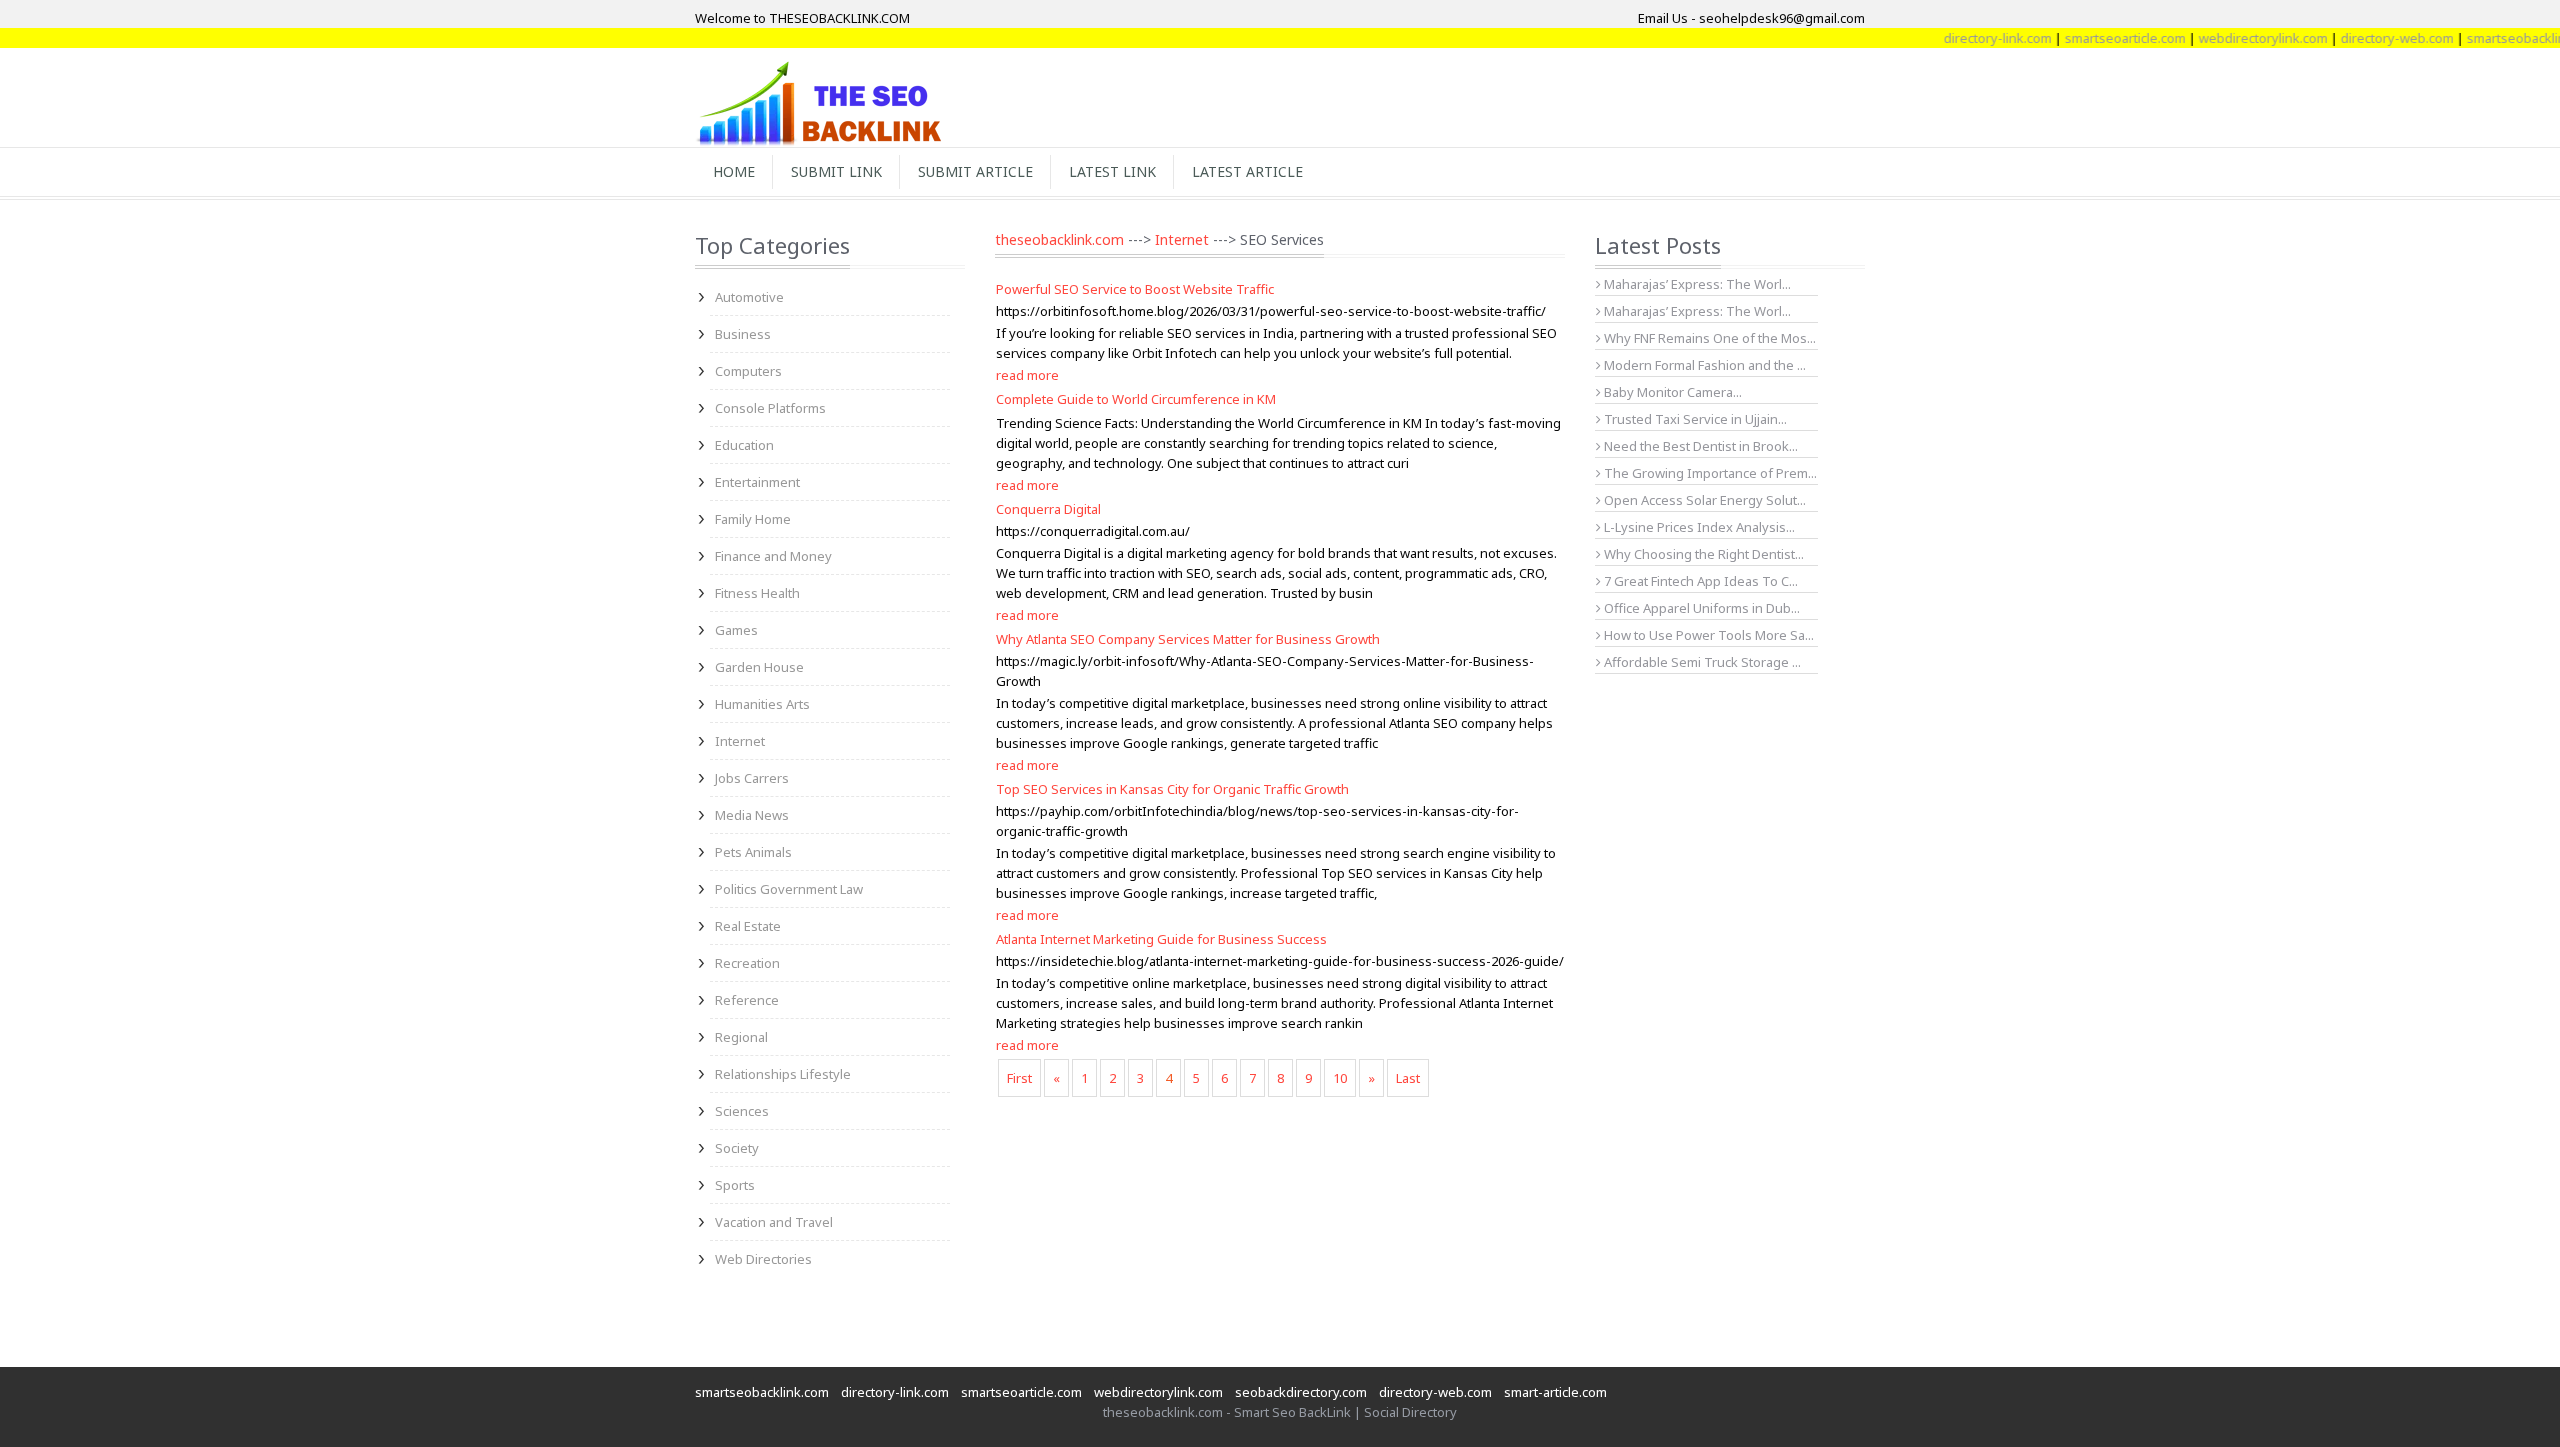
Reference (747, 1000)
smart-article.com (1555, 1392)
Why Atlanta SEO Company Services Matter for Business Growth (1188, 639)
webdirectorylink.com (2231, 38)
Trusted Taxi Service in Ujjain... (1694, 419)
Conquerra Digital (1048, 509)
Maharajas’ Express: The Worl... (1696, 284)
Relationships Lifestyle (783, 1074)
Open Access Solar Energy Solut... (1703, 500)
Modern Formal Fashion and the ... (1703, 365)
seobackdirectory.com (1301, 1392)
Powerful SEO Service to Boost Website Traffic (1135, 289)
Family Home (753, 519)
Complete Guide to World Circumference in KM (1136, 399)
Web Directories (763, 1259)
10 (1340, 1078)
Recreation (747, 963)
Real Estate (748, 926)
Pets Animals (753, 852)
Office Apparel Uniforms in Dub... (1700, 608)
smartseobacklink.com (762, 1392)
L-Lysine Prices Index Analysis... (1698, 527)
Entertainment (757, 482)
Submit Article (975, 171)
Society (737, 1148)
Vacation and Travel (774, 1222)
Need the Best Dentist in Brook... (1699, 446)
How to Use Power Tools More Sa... (1707, 635)
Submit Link (836, 171)
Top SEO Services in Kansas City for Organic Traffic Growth (1172, 789)
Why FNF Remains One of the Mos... (1708, 338)
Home (734, 171)
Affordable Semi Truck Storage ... (1701, 662)
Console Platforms (770, 408)
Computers (748, 371)
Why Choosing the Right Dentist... (1702, 554)
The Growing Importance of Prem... (1709, 473)
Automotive (749, 297)
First (1019, 1078)
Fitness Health (757, 593)
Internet (740, 741)
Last (1408, 1078)
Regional (741, 1037)
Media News (752, 815)
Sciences (742, 1111)
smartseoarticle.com (2093, 38)
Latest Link (1112, 171)
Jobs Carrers (752, 778)
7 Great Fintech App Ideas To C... (1699, 581)
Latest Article (1247, 171)
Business (743, 334)
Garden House (759, 667)
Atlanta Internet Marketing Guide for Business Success (1161, 939)
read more (1027, 375)
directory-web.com (2365, 38)
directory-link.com (1966, 38)
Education (744, 445)
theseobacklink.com (1059, 239)
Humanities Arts (762, 704)
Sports (735, 1185)
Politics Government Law (789, 889)
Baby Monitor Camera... (1671, 392)
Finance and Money (773, 556)
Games (736, 630)
